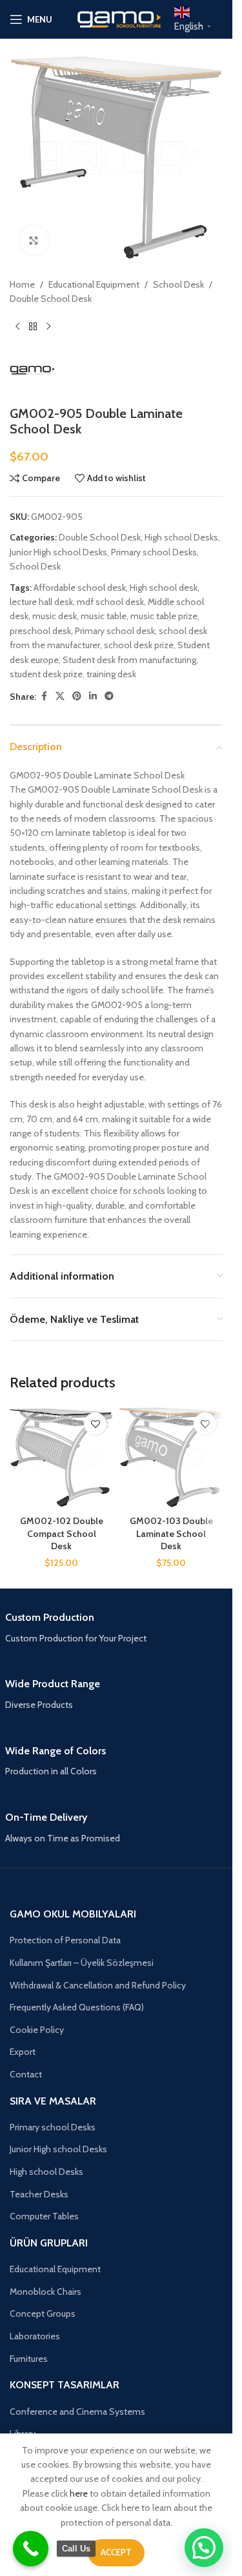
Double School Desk (51, 299)
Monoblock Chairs (45, 2292)
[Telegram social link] (109, 696)
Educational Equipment (94, 284)
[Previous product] (17, 327)
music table (104, 616)
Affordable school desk (80, 588)
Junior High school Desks (58, 552)
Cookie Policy (37, 2030)
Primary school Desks (154, 552)
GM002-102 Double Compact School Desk (62, 1533)
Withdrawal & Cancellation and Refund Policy (98, 1985)
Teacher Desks (39, 2194)
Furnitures (29, 2359)
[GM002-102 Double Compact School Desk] (61, 1458)
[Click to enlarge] (34, 240)
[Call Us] (31, 2549)
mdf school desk (110, 602)
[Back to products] (33, 327)
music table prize (164, 616)
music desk (55, 616)
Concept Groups (43, 2313)
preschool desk (40, 631)
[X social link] (60, 696)
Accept (116, 2552)
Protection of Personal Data (65, 1940)
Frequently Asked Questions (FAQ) (77, 2007)
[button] (204, 2548)
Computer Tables (44, 2216)
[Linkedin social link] (93, 696)
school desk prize (139, 645)
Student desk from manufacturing (129, 660)
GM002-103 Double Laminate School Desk (171, 1533)
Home (22, 284)
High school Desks (181, 537)
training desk (111, 674)
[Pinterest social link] (77, 696)
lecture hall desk (41, 602)
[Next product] (48, 327)
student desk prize (46, 674)
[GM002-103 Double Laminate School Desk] (171, 1458)
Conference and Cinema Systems (77, 2412)
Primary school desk (115, 631)
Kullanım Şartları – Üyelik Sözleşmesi (82, 1963)
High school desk (164, 588)
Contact (26, 2074)
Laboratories (35, 2336)
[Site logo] (116, 18)
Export (23, 2052)
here (79, 2493)
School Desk (178, 284)
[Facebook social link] (44, 696)
